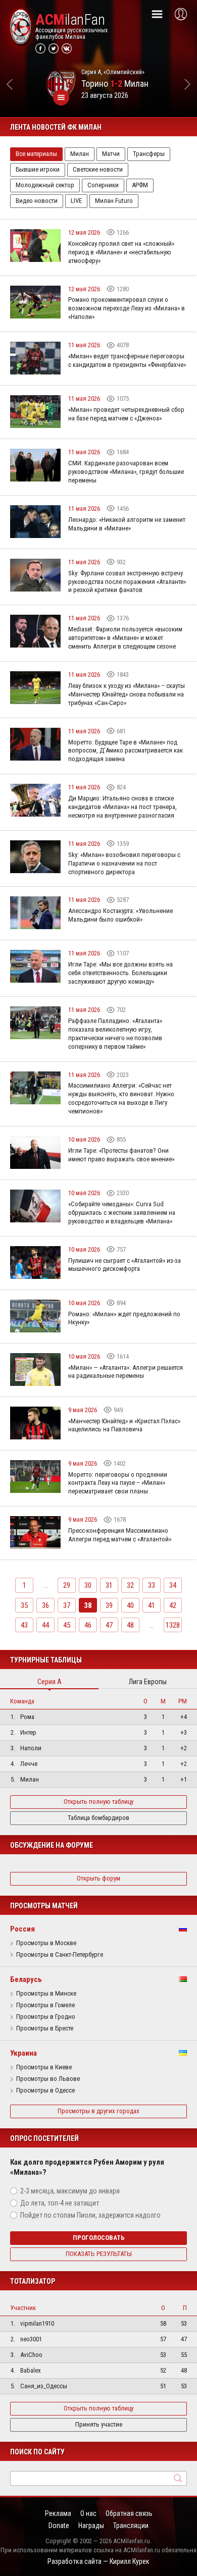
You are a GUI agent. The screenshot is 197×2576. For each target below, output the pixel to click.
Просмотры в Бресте (45, 2028)
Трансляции (131, 2526)
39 (109, 1605)
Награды (91, 2526)
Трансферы (149, 154)
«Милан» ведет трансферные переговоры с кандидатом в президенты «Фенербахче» (127, 360)
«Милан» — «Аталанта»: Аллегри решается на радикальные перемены (126, 1372)
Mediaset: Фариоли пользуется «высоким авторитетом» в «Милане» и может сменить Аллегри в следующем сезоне (125, 638)
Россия (22, 1929)
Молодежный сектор (45, 185)
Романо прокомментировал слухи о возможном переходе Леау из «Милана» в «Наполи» (127, 308)
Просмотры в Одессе (45, 2090)
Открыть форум (98, 1878)
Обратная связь (129, 2513)
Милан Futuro (114, 201)
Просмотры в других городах (98, 2111)
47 (109, 1625)
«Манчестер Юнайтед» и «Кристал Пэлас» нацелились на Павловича (124, 1425)
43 (24, 1625)
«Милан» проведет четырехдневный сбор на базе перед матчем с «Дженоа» (126, 414)
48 (130, 1625)
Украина (23, 2053)
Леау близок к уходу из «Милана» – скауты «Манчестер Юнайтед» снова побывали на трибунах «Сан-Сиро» (127, 694)
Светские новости (98, 169)
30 (88, 1585)
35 (24, 1605)
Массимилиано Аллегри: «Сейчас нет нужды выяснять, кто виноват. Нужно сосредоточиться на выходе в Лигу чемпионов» (121, 1098)
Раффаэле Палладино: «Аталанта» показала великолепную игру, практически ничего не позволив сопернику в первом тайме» (115, 1034)
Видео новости (37, 201)
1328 (173, 1625)
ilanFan (70, 20)
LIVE (76, 201)
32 (130, 1585)
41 (152, 1605)
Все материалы (36, 154)
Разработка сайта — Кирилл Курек (98, 2561)
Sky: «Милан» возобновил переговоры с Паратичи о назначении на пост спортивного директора (124, 863)
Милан (80, 154)
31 (109, 1585)
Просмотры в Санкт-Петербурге (60, 1955)
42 (173, 1605)
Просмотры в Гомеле (45, 2005)
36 (45, 1605)
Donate (59, 2526)
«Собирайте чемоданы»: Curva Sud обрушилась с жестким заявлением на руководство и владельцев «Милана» (122, 1213)
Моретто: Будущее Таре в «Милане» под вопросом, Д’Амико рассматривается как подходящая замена (126, 751)
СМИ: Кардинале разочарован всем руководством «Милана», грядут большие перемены (126, 472)
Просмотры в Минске (46, 1994)
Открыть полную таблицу (98, 1802)
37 (67, 1605)
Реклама (58, 2513)
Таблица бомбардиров (98, 1818)
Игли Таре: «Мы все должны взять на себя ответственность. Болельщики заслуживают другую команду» (120, 973)
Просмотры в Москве (46, 1943)
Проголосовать (99, 2238)
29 (67, 1585)
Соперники (103, 185)
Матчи (111, 154)
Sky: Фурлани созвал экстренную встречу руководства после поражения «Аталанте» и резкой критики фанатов (127, 582)
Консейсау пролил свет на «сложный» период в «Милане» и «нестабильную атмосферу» (121, 252)
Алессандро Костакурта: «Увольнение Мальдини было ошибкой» (120, 915)
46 (88, 1625)
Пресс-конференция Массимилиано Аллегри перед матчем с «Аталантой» (120, 1535)
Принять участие (99, 2424)
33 (152, 1585)
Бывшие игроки (38, 169)
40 (130, 1605)
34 (173, 1585)
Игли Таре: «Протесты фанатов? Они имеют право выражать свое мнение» (121, 1155)
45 (67, 1625)
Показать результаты (99, 2254)
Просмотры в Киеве (44, 2067)
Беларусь (26, 1979)
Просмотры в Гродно (46, 2017)
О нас (88, 2513)
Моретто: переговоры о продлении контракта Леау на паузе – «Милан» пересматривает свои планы (118, 1483)
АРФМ (140, 185)
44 (45, 1625)
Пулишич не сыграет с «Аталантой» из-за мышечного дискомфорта (125, 1265)
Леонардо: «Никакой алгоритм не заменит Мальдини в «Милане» (127, 524)
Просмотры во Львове (48, 2079)
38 (88, 1605)
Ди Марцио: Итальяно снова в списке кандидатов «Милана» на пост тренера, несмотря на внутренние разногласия (122, 807)
